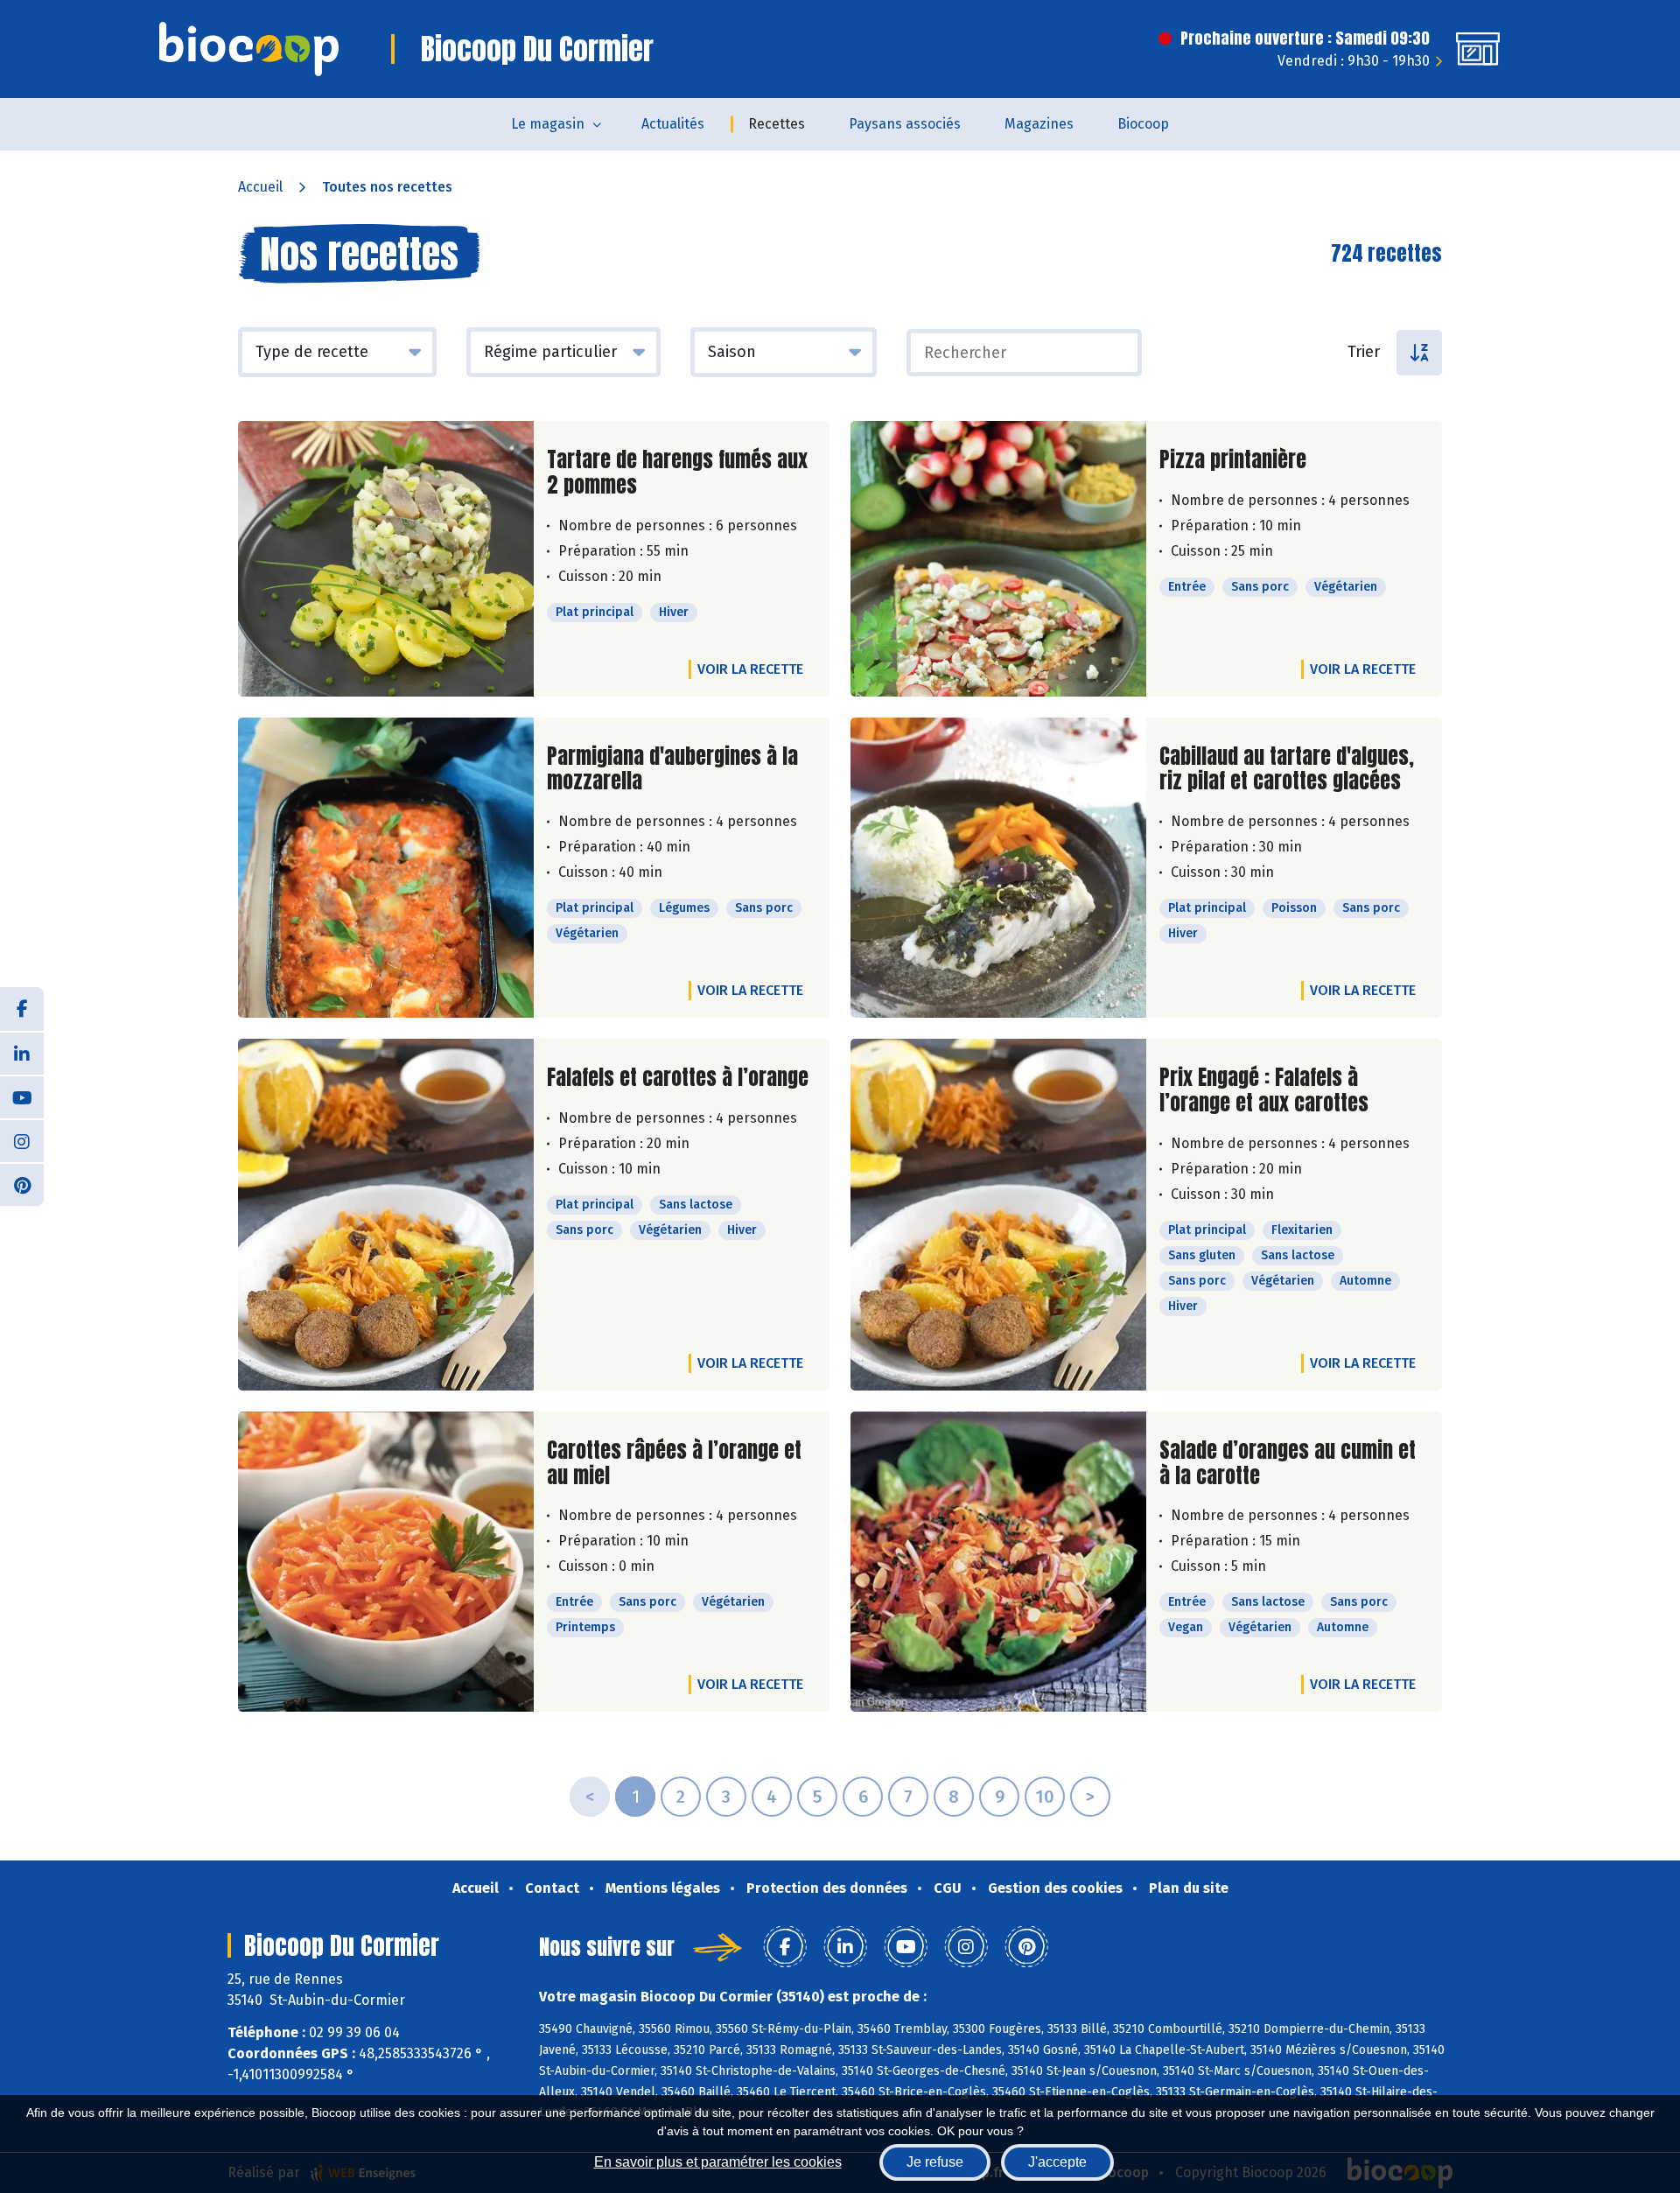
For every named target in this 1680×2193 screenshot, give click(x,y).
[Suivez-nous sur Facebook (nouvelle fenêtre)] (22, 1009)
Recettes (777, 124)
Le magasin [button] (548, 124)
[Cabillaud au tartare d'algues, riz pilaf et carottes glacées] (998, 868)
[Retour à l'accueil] (249, 49)
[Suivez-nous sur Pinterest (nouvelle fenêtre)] (22, 1184)
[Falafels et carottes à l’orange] (386, 1215)
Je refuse (935, 2162)
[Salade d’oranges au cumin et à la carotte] (998, 1562)
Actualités (673, 124)
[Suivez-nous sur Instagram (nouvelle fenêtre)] (22, 1140)
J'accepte (1057, 2162)
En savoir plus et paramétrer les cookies (718, 2162)
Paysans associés (905, 124)
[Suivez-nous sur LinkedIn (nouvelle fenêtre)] (22, 1053)
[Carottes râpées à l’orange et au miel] (386, 1562)
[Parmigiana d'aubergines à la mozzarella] (386, 868)
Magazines (1039, 124)
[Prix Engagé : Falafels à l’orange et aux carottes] (998, 1215)
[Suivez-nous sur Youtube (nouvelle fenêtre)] (22, 1096)
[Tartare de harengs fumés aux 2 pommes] (386, 559)
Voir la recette (750, 669)
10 (1045, 1797)
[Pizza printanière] (998, 559)
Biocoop (1143, 124)
